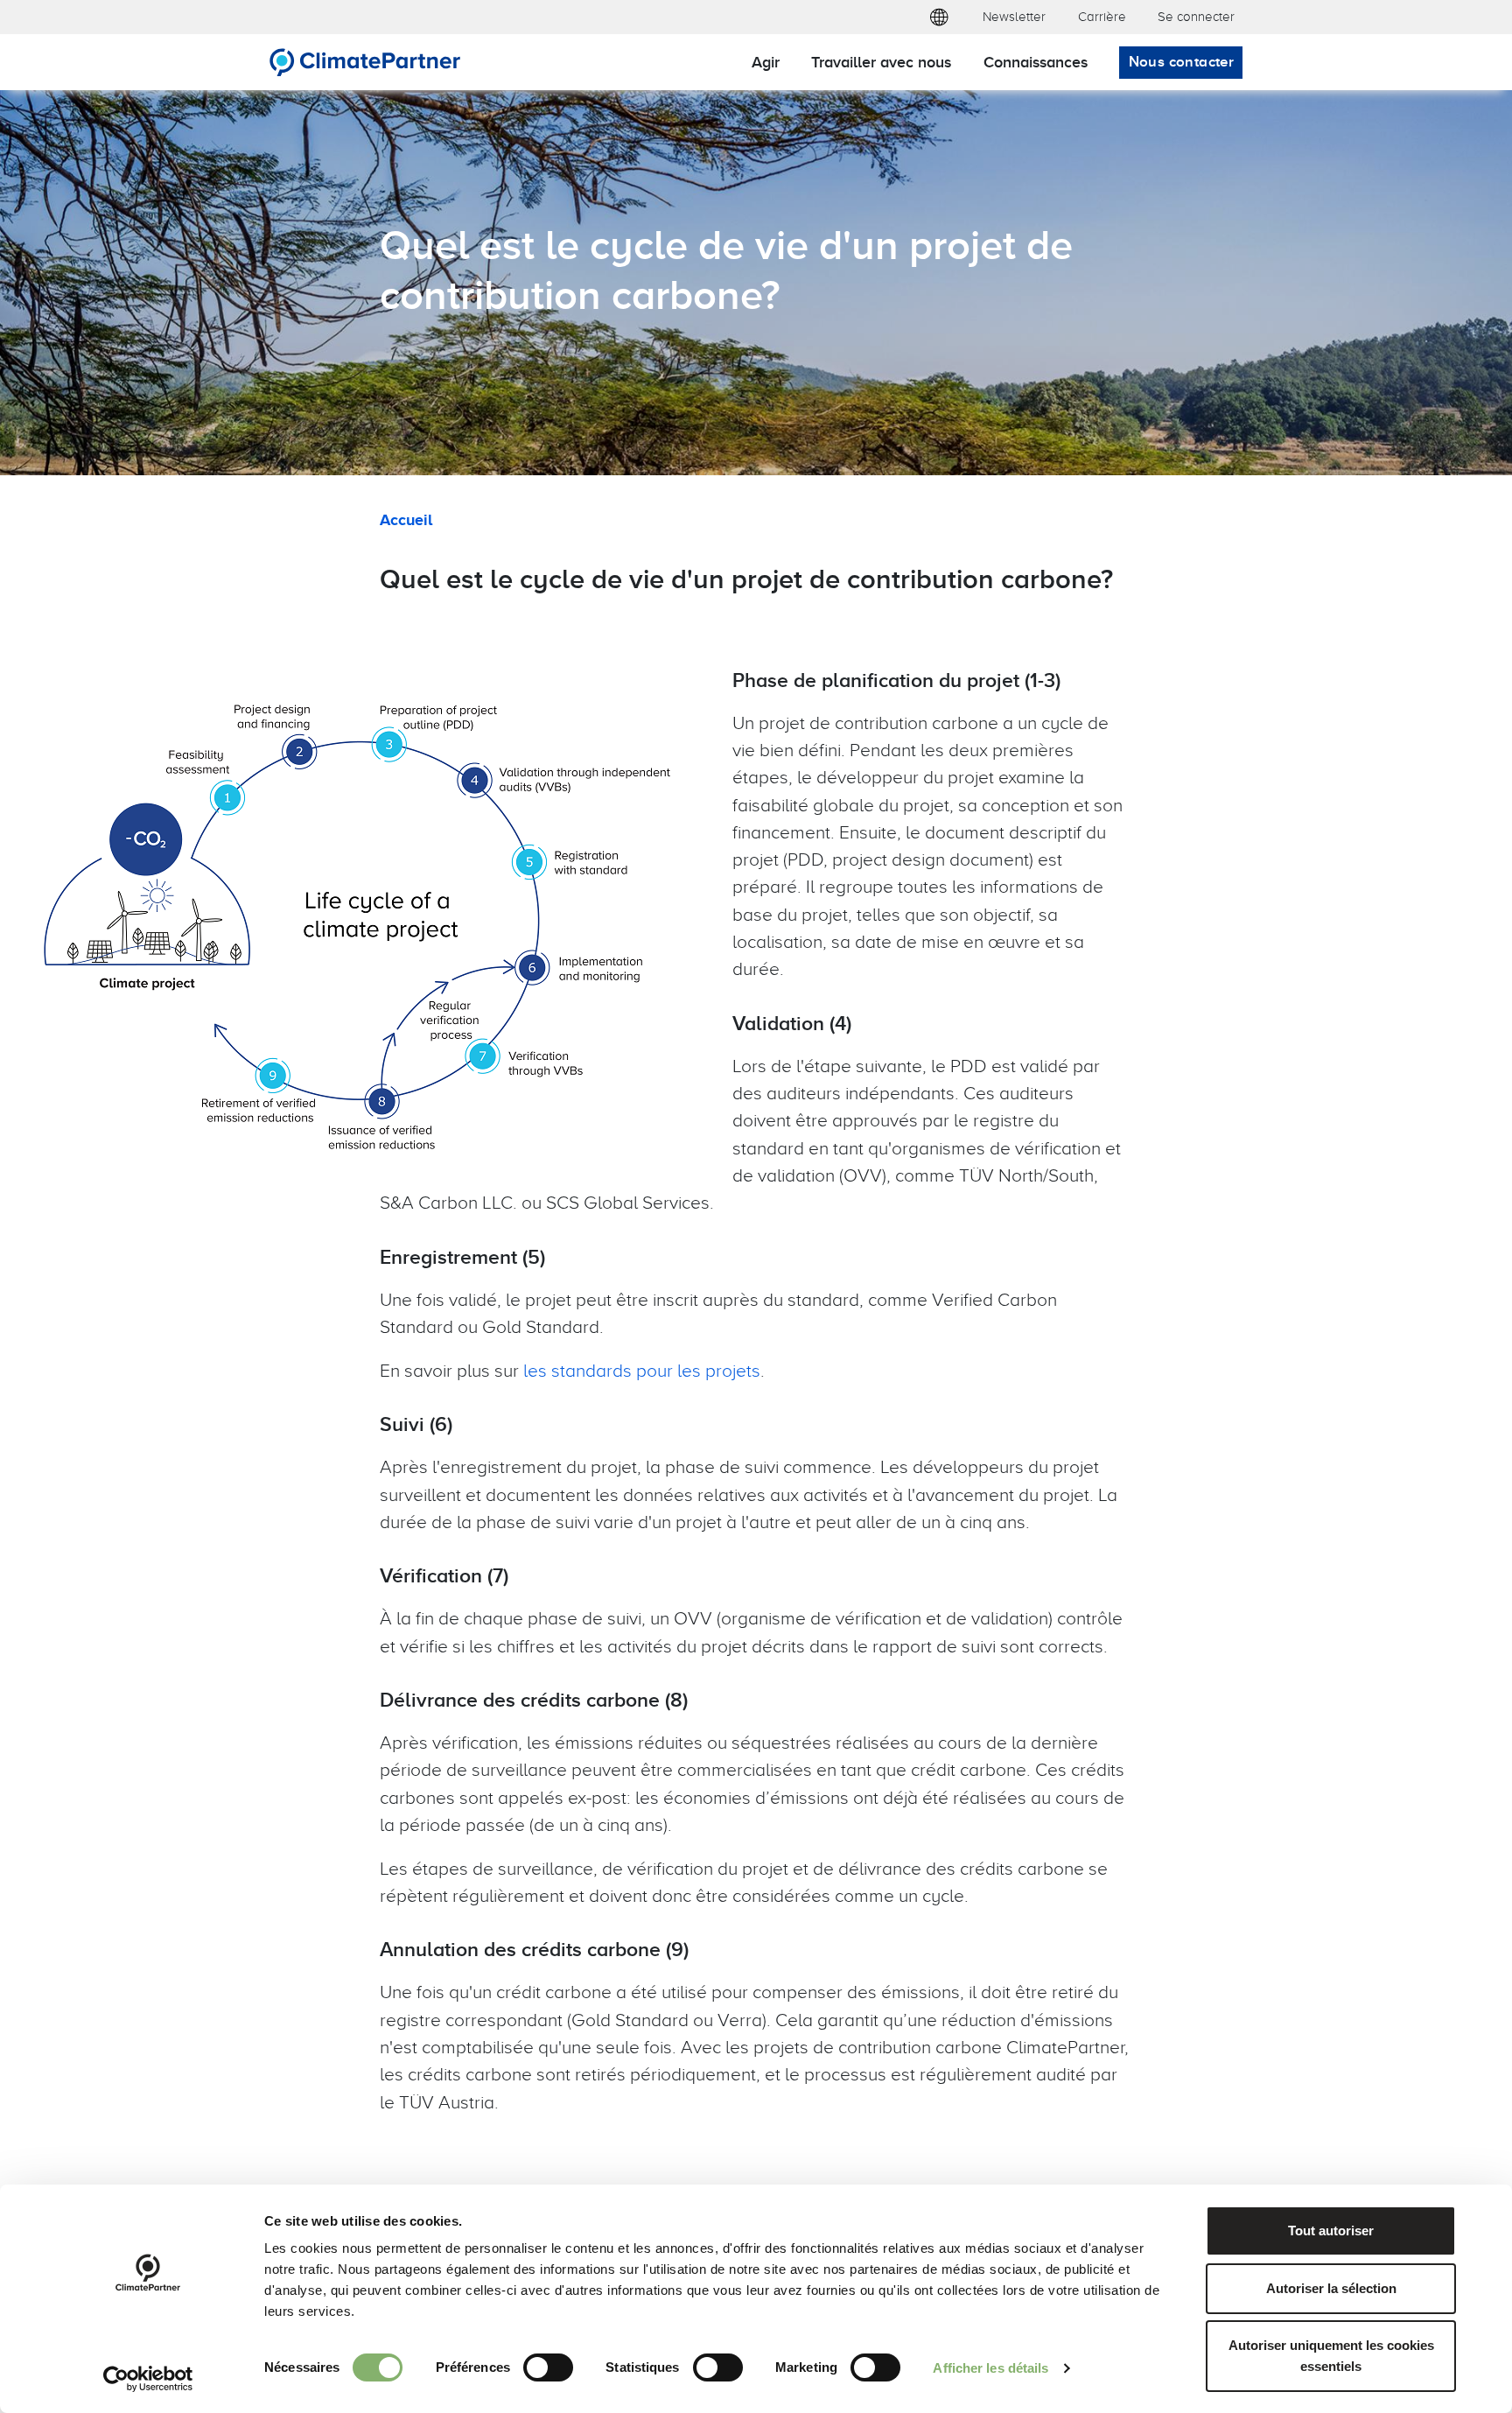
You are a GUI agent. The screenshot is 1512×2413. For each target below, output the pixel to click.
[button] (938, 17)
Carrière (1102, 16)
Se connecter (1196, 16)
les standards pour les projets (642, 1370)
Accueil (406, 519)
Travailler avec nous (881, 62)
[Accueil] (365, 62)
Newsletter (1014, 16)
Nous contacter (1182, 61)
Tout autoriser (1331, 2231)
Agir (766, 62)
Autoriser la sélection (1331, 2288)
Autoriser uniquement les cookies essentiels (1331, 2356)
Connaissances (1036, 62)
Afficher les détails (990, 2368)
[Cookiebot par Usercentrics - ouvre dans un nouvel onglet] (148, 2379)
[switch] (548, 2367)
